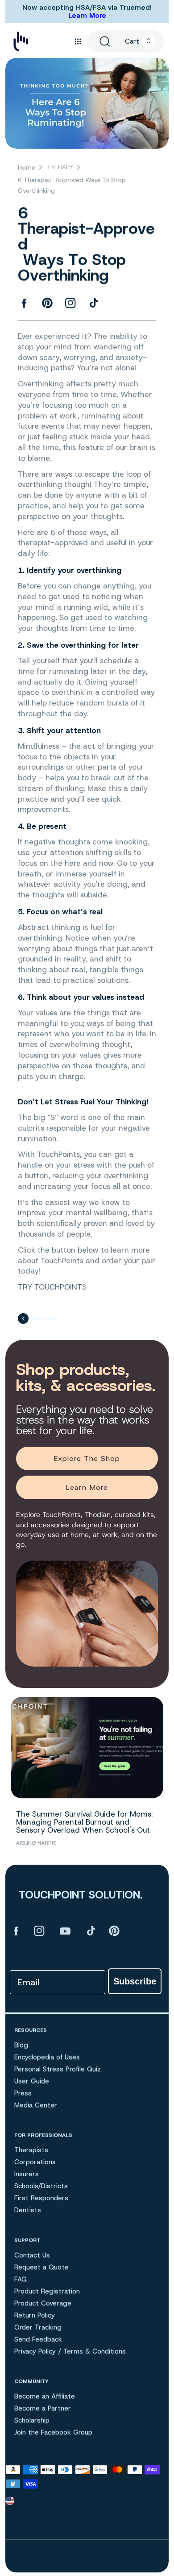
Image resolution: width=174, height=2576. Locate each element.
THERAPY (60, 167)
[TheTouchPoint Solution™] (21, 41)
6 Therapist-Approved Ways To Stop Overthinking (72, 185)
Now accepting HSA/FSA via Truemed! (87, 8)
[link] (87, 2410)
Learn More (87, 16)
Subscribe (135, 1981)
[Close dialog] (151, 2366)
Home (27, 167)
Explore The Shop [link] (87, 1458)
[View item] (16, 1931)
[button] (78, 41)
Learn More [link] (87, 1487)
